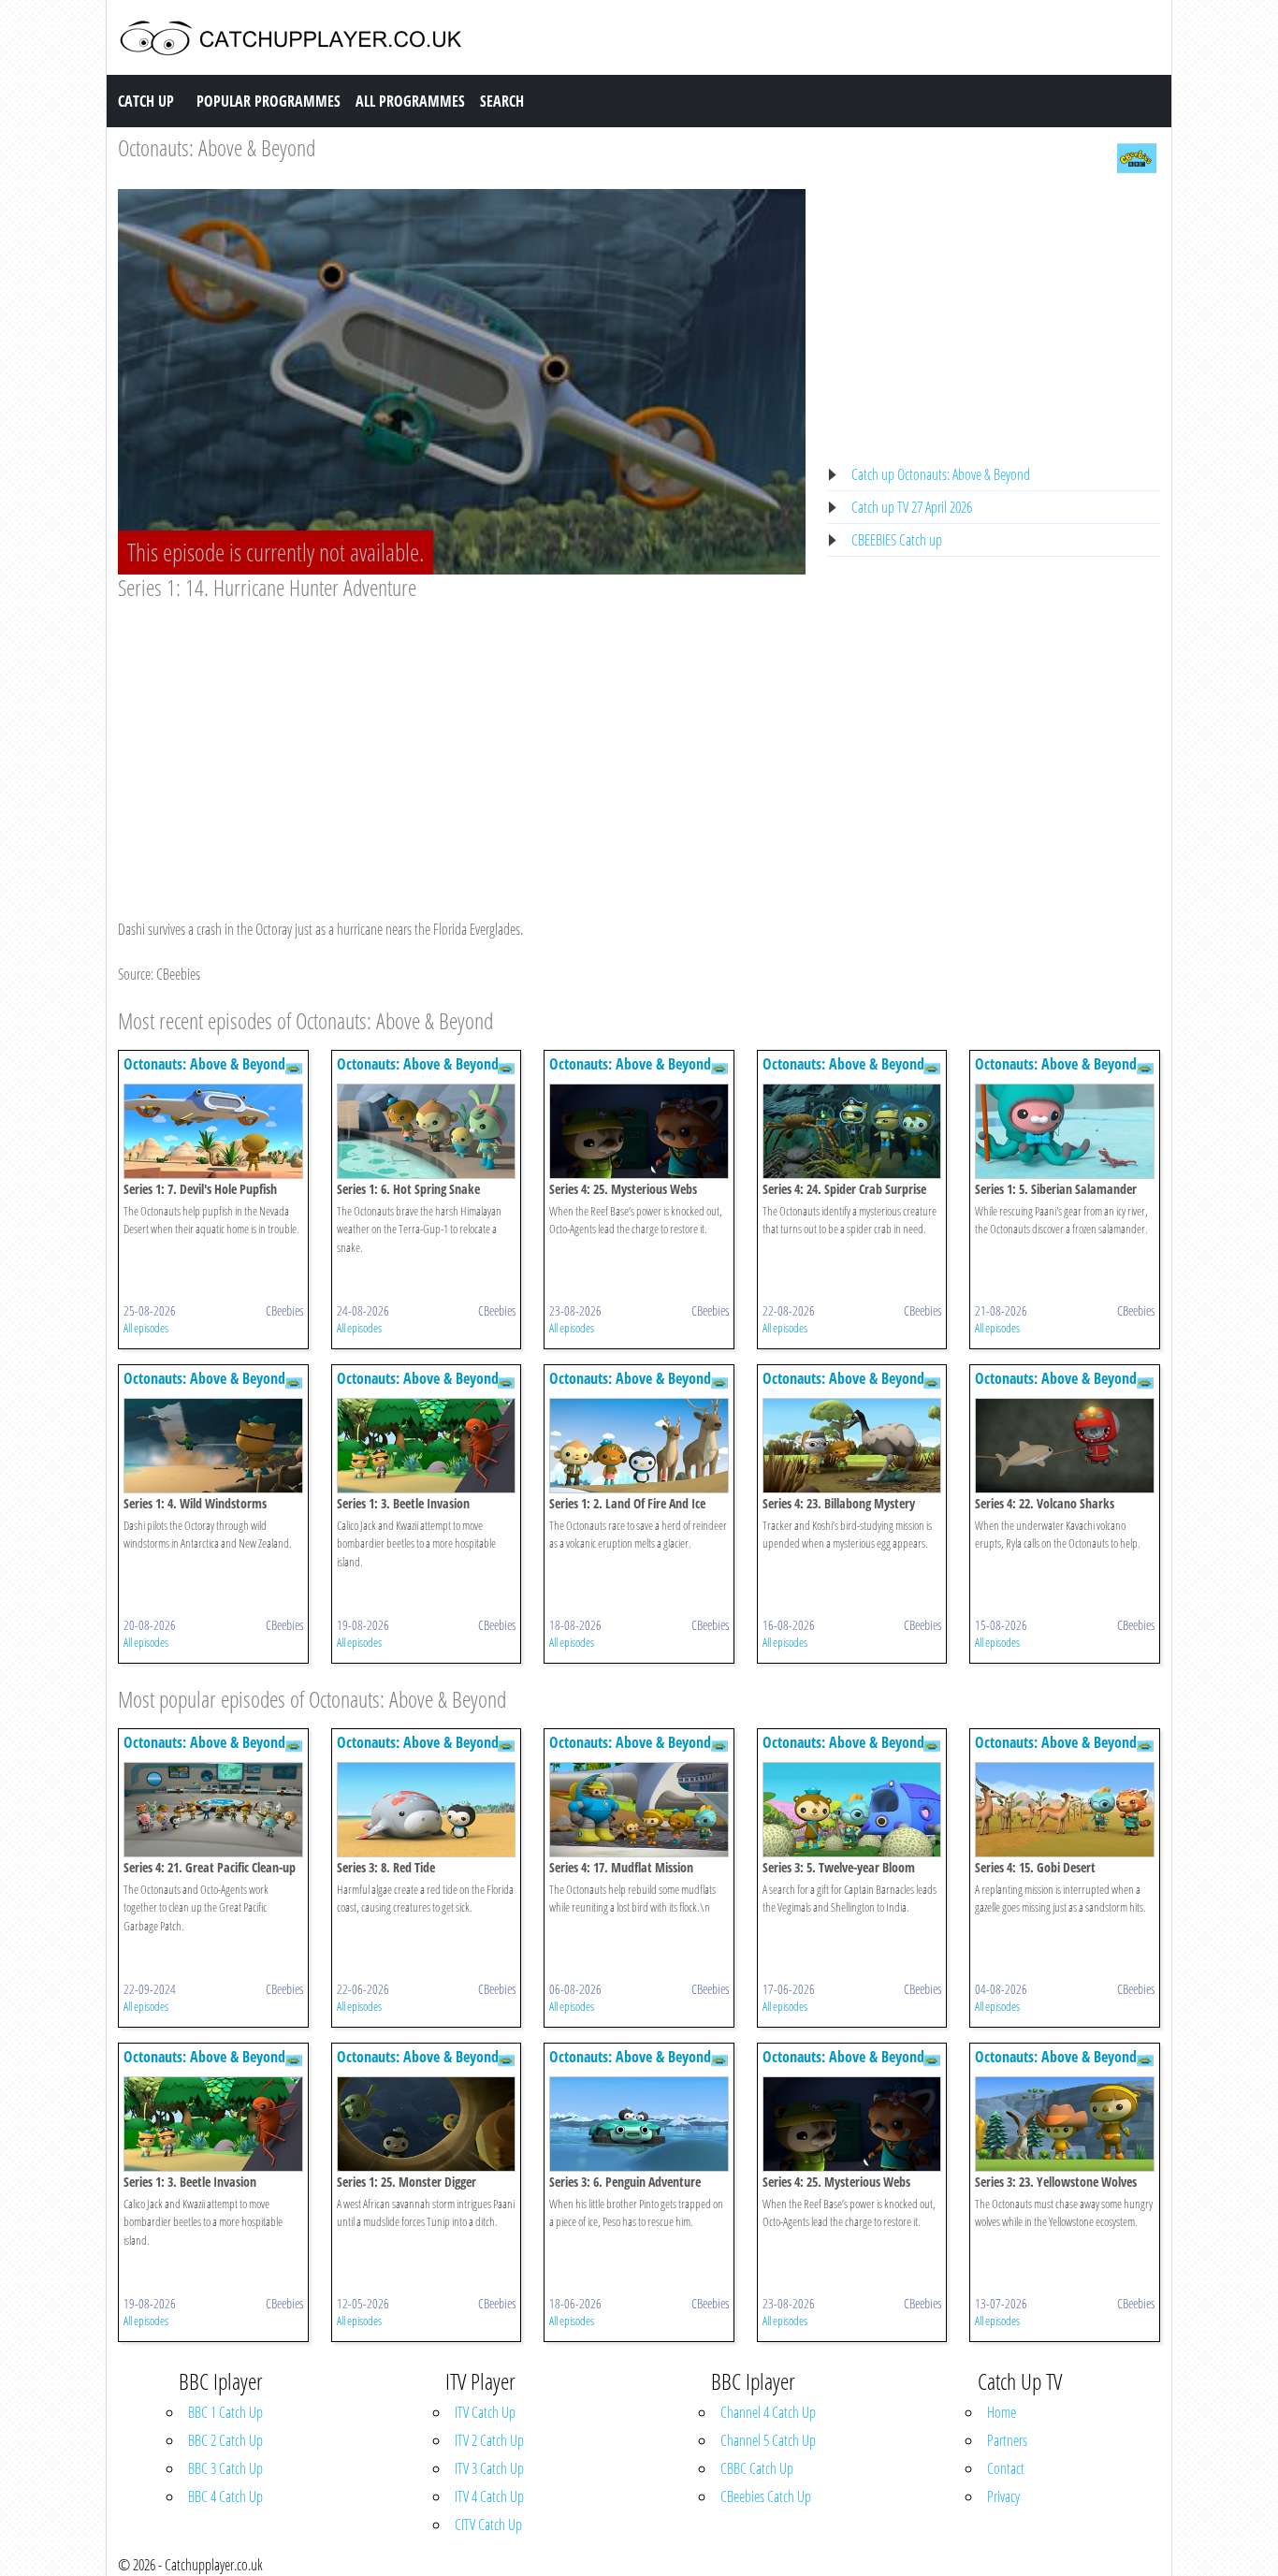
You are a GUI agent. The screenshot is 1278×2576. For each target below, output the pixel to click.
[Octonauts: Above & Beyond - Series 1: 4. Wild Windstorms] (213, 1444)
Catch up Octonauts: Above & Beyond (941, 474)
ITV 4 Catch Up (489, 2496)
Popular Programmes (269, 101)
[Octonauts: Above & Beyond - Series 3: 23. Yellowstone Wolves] (1065, 2122)
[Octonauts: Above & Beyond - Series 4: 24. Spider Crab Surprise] (852, 1129)
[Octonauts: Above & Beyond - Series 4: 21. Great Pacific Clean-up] (213, 1808)
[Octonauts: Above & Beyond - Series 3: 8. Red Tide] (427, 1808)
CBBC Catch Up (757, 2468)
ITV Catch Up (485, 2412)
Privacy (1003, 2496)
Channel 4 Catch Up (768, 2412)
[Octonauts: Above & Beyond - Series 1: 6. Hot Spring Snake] (427, 1129)
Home (1002, 2412)
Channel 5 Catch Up (768, 2440)
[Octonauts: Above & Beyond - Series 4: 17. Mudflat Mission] (639, 1808)
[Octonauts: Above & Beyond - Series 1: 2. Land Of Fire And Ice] (639, 1444)
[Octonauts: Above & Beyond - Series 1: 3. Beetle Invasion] (427, 1444)
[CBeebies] (1137, 156)
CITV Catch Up (488, 2525)
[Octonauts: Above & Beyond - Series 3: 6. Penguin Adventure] (639, 2122)
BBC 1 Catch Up (225, 2412)
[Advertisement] (462, 742)
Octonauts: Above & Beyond (217, 147)
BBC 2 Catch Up (225, 2440)
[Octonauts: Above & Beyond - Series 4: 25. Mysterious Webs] (639, 1129)
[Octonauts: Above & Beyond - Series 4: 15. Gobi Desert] (1065, 1808)
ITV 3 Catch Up (489, 2468)
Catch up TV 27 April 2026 (912, 507)
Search (502, 101)
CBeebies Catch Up (766, 2496)
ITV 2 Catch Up (489, 2440)
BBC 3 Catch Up (225, 2468)
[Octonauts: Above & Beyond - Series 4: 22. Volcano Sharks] (1065, 1444)
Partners (1007, 2440)
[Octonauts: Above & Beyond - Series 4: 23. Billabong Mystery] (852, 1444)
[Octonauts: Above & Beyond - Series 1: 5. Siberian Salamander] (1065, 1129)
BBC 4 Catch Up (225, 2496)
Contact (1006, 2468)
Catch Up (146, 101)
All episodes (146, 1328)
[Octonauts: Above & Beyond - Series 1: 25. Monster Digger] (427, 2122)
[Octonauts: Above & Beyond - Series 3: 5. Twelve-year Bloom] (852, 1808)
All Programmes (410, 101)
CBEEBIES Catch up (897, 540)
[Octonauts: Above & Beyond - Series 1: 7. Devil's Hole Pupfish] (213, 1129)
